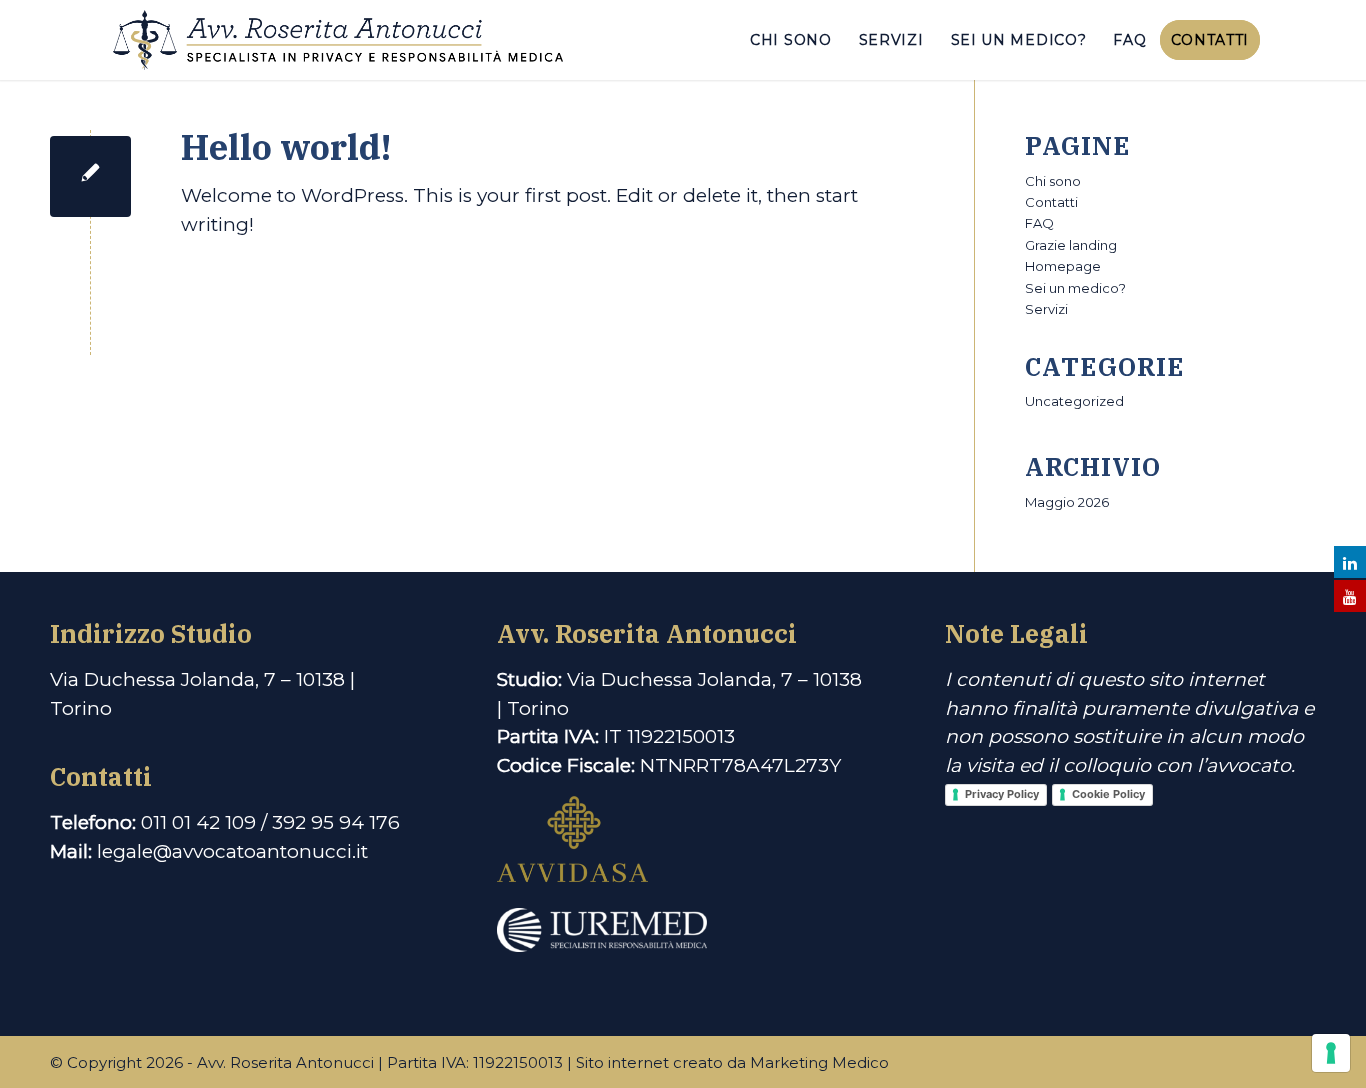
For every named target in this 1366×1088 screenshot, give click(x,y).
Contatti (1051, 202)
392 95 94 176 (336, 822)
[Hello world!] (90, 176)
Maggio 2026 (1067, 502)
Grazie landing (1071, 245)
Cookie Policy (1108, 794)
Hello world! (286, 147)
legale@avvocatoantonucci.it (232, 851)
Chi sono (1053, 181)
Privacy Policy (1002, 794)
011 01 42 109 (198, 822)
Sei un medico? (1075, 288)
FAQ (1039, 223)
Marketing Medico (819, 1062)
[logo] (338, 40)
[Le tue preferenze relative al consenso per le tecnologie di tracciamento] (1331, 1053)
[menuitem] (791, 40)
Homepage (1063, 266)
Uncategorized (1074, 401)
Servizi (1046, 309)
